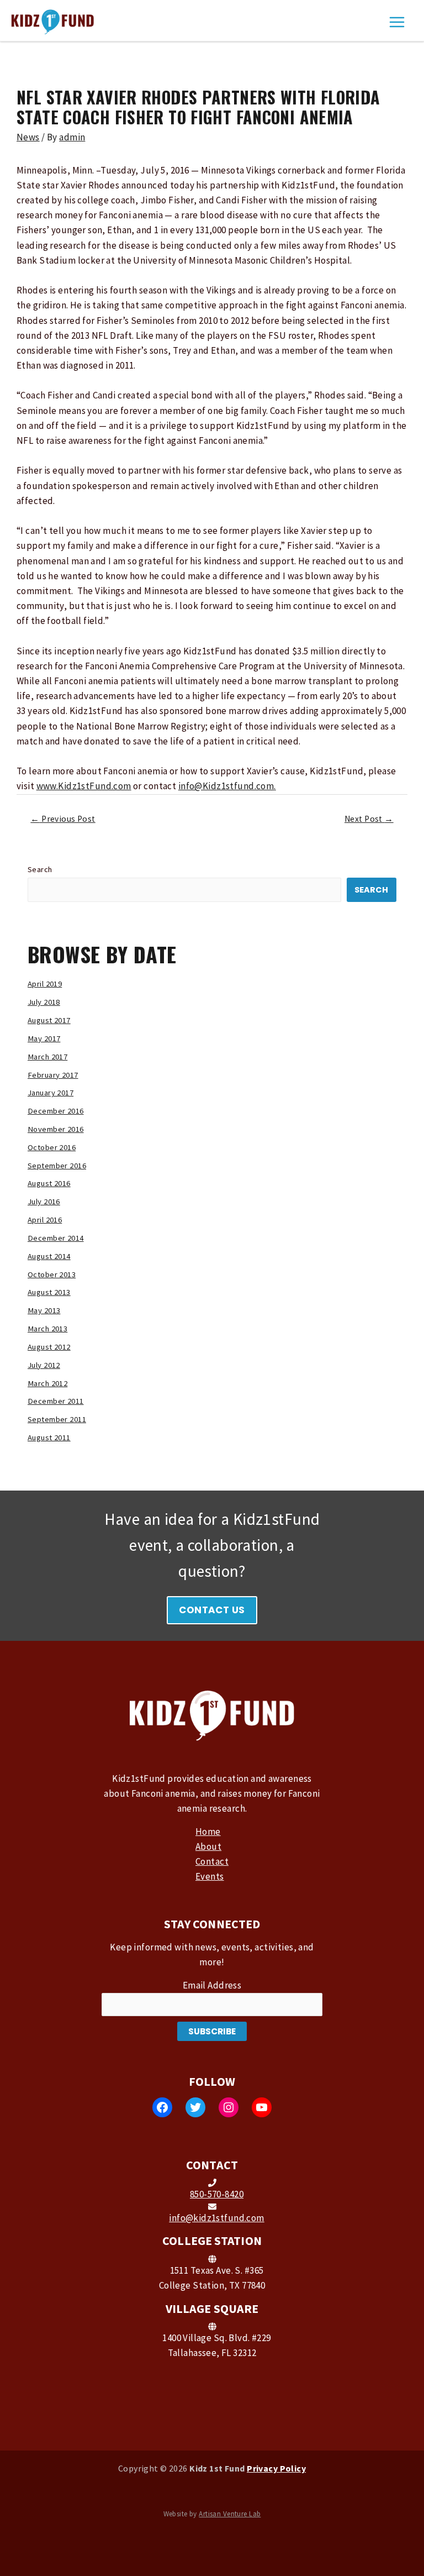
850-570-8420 (217, 2194)
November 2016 (56, 1129)
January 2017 (51, 1093)
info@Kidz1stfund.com (226, 786)
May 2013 (44, 1310)
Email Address (212, 1985)
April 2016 (45, 1220)
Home (208, 1832)
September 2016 (57, 1166)
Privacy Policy (276, 2468)
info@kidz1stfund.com (217, 2218)
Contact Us (212, 1610)
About (208, 1846)
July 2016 (44, 1202)
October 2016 (52, 1147)
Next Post (369, 819)
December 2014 (56, 1238)
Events (210, 1876)
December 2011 (56, 1401)
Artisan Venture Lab (230, 2514)
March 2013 (47, 1329)
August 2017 (49, 1020)
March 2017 (47, 1057)
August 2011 (49, 1437)
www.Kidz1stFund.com (84, 786)
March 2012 (47, 1383)
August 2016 (49, 1183)
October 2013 (52, 1274)
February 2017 (53, 1075)
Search (40, 869)
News (28, 137)
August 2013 (49, 1292)
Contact (212, 1861)
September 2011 (57, 1419)
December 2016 (56, 1111)
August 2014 (49, 1256)
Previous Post (63, 819)
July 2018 (44, 1002)
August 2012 (49, 1347)
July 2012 (44, 1365)
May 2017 (44, 1038)
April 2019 (45, 984)
